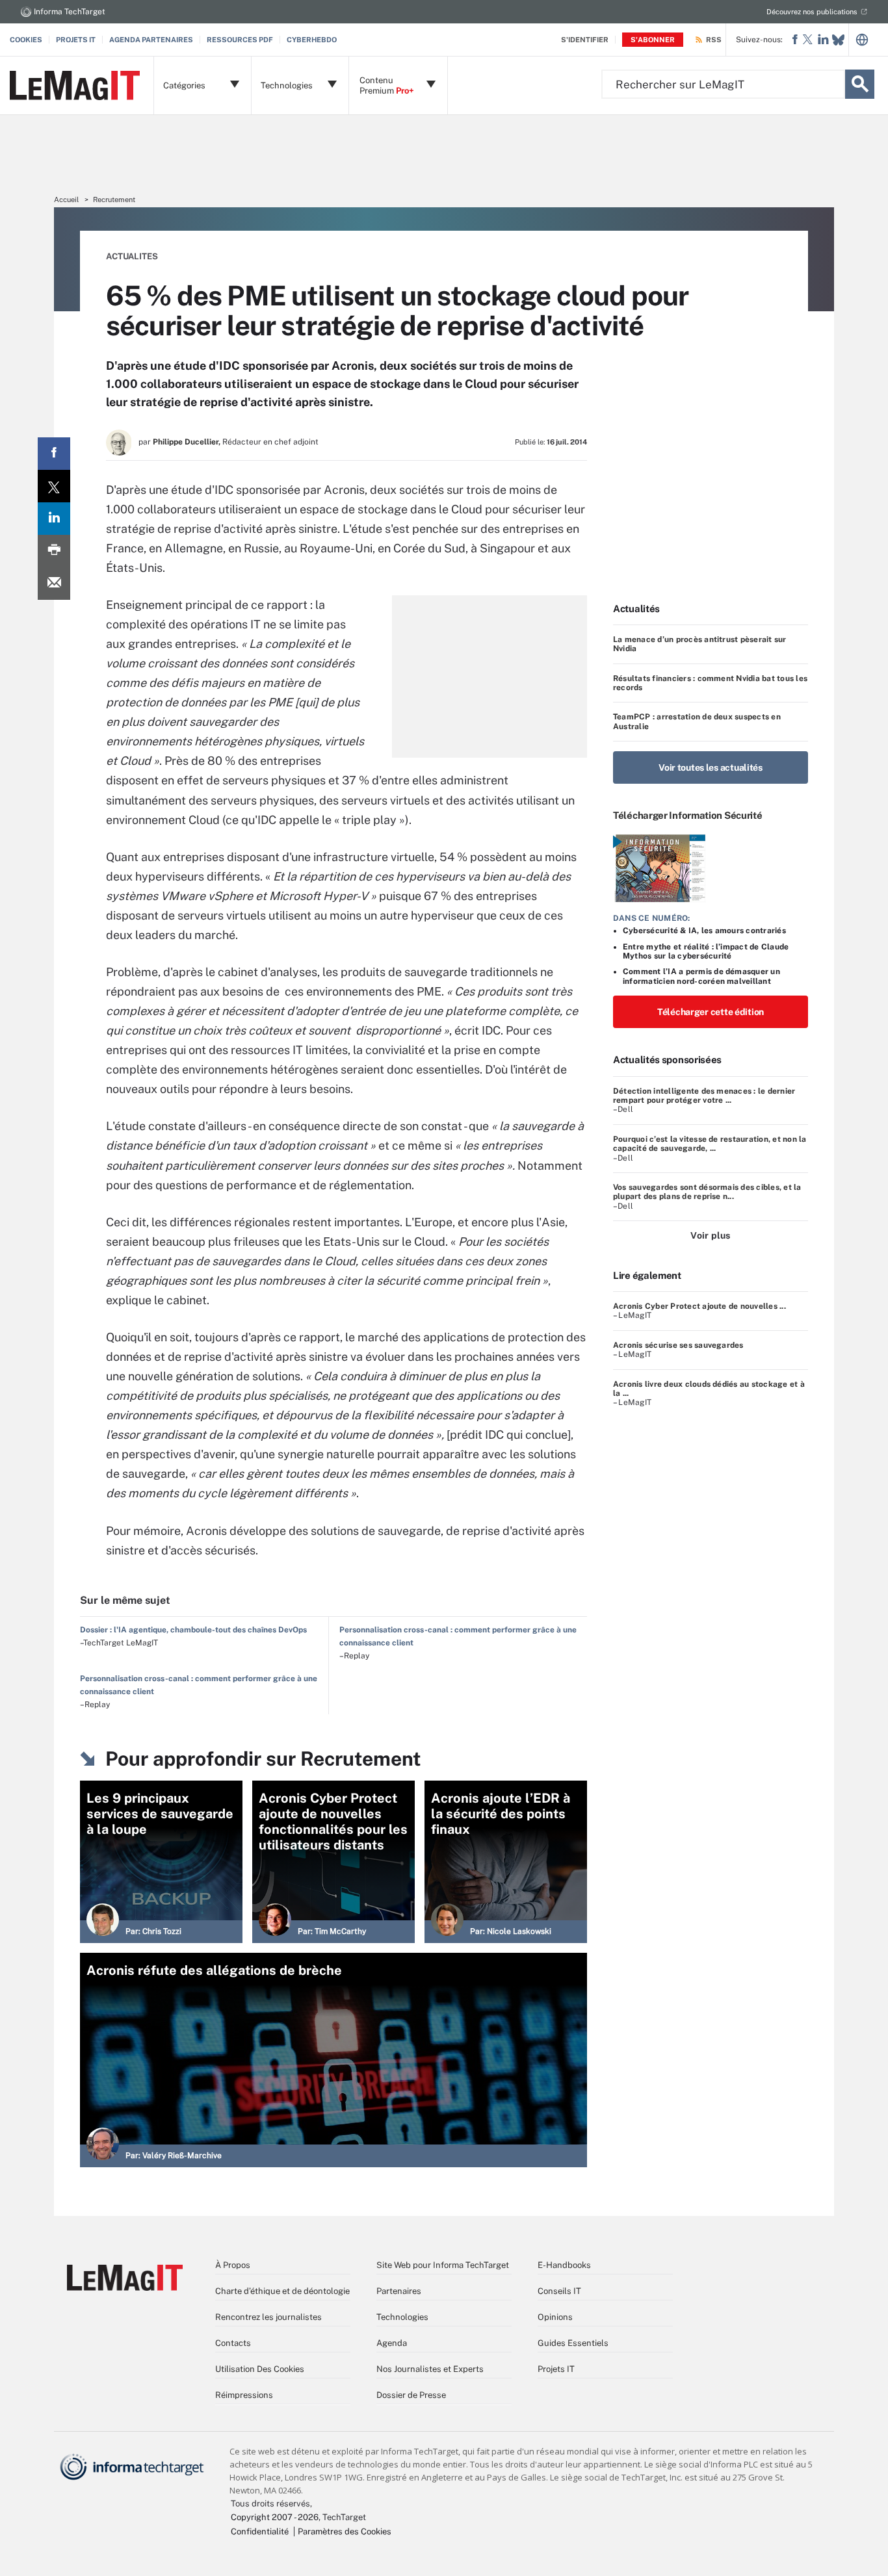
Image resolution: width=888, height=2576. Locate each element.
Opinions (555, 2317)
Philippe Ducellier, (187, 442)
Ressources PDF (240, 40)
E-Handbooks (564, 2265)
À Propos (233, 2265)
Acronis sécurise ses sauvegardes (678, 1345)
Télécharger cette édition (711, 1012)
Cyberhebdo (312, 40)
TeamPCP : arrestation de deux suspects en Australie (697, 721)
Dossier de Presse (411, 2395)
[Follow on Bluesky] (838, 40)
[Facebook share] (54, 454)
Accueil (66, 200)
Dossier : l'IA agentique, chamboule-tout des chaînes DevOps (193, 1630)
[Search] (860, 84)
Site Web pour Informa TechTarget (443, 2265)
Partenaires (399, 2291)
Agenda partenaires (151, 40)
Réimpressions (244, 2395)
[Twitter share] (54, 486)
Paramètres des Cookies (345, 2531)
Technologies (402, 2317)
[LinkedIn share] (54, 519)
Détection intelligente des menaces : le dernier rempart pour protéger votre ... (704, 1096)
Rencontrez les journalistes (268, 2317)
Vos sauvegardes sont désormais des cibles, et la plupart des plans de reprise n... (707, 1192)
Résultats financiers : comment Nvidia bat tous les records (710, 683)
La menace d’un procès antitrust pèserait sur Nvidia (700, 644)
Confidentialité (260, 2531)
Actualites (132, 256)
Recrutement (114, 200)
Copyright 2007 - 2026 (275, 2517)
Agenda (392, 2343)
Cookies (26, 40)
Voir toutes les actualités (711, 767)
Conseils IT (559, 2291)
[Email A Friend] (54, 584)
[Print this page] (54, 551)
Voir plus (710, 1235)
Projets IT (76, 40)
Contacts (233, 2343)
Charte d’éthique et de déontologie (282, 2291)
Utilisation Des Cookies (260, 2369)
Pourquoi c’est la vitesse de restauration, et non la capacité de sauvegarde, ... (710, 1144)
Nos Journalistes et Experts (430, 2369)
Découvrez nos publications (812, 12)
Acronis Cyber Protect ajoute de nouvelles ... (699, 1306)
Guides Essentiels (573, 2343)
